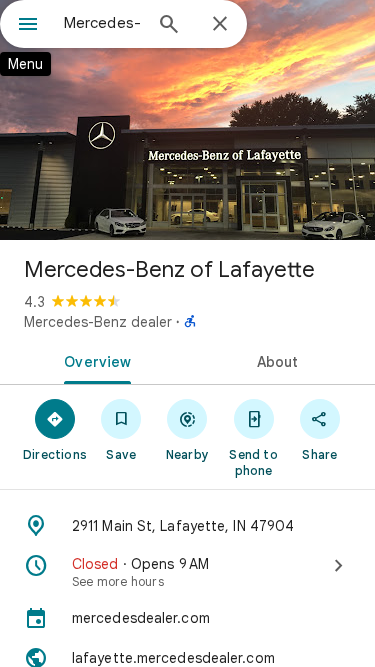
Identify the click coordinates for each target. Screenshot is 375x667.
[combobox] (102, 23)
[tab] (94, 360)
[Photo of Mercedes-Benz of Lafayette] (187, 120)
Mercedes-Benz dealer (98, 322)
